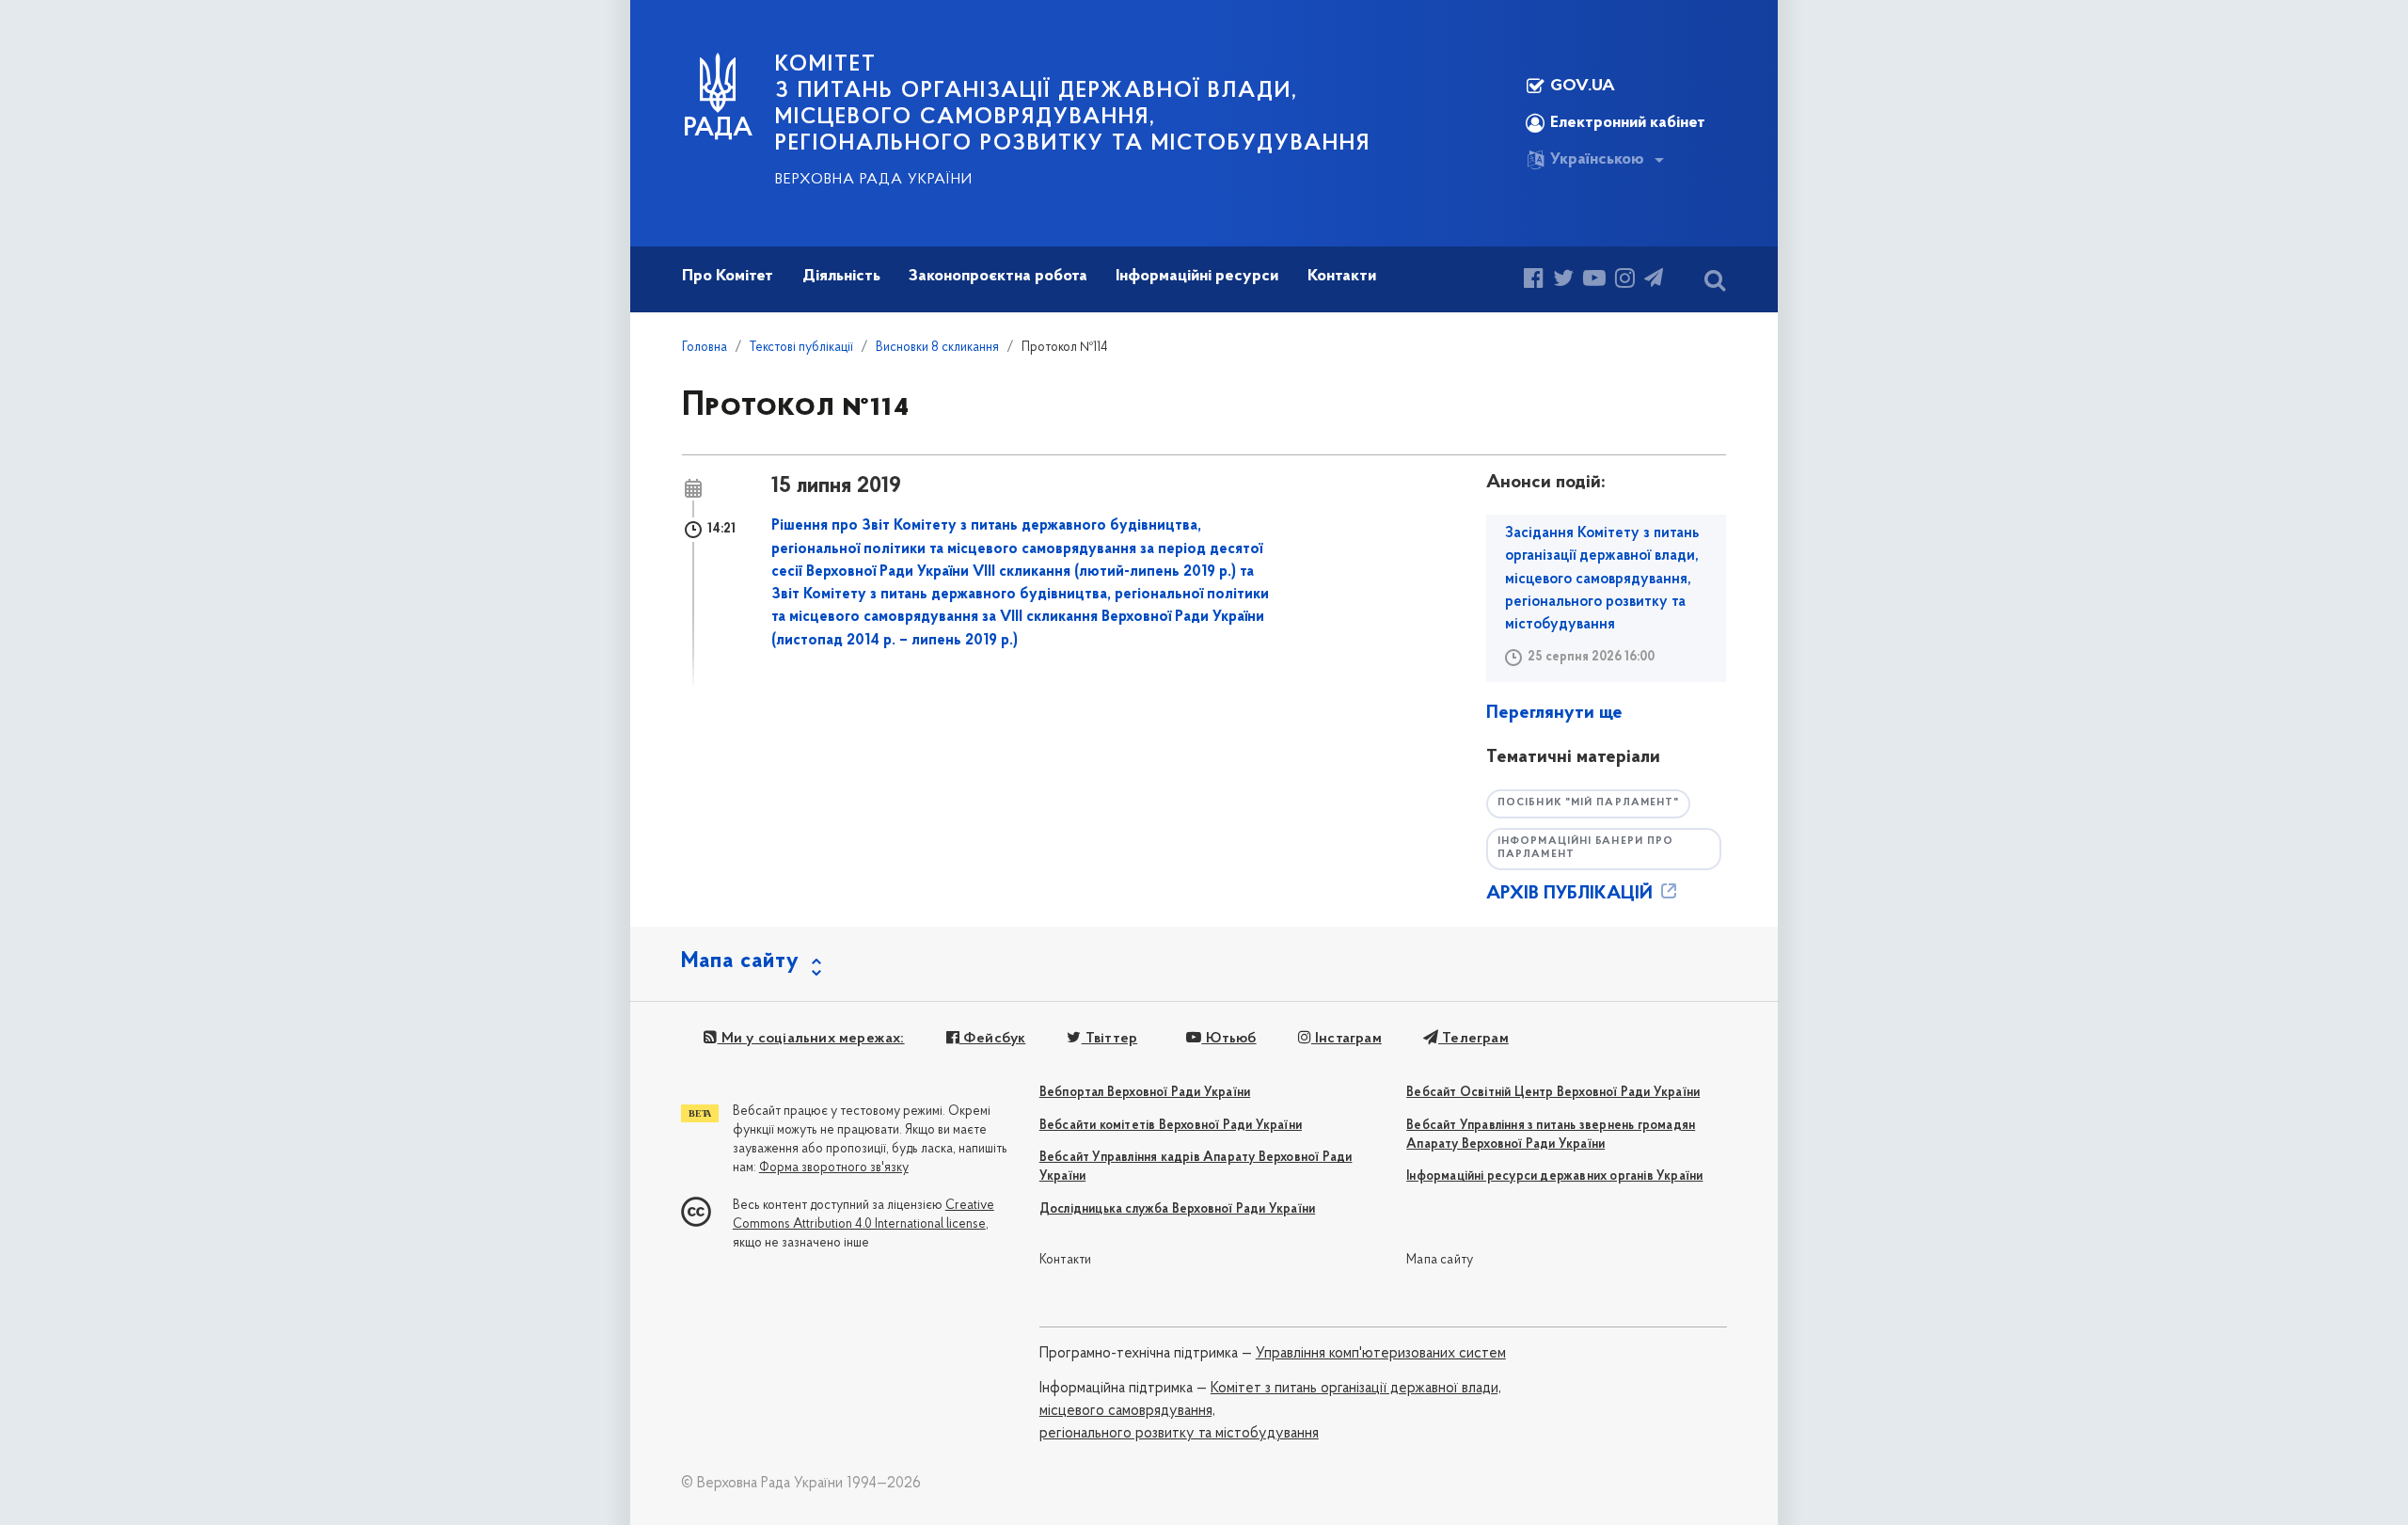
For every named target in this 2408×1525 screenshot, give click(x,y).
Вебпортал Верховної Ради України (1145, 1093)
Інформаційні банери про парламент (1585, 849)
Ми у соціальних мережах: (811, 1039)
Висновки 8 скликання (937, 348)
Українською (1597, 160)
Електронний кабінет (1628, 123)
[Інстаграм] (1625, 281)
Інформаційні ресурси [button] (1197, 277)
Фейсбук (993, 1039)
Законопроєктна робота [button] (998, 277)
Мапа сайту (1440, 1260)
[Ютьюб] (1594, 281)
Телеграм (1473, 1039)
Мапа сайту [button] (740, 961)
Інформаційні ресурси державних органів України (1554, 1176)
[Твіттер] (1563, 281)
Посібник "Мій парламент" (1588, 803)
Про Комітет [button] (728, 277)
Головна (705, 348)
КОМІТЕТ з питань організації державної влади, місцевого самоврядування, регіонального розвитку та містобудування (1073, 104)
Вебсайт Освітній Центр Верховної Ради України (1553, 1093)
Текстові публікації (801, 348)
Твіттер (1109, 1039)
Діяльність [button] (841, 277)
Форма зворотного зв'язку (834, 1168)
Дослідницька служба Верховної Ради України (1177, 1209)
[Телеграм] (1654, 281)
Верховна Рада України (874, 180)
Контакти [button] (1342, 277)
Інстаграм (1347, 1039)
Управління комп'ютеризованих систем (1381, 1354)
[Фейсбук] (1534, 281)
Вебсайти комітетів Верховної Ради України (1171, 1126)
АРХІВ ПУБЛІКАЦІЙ (1572, 894)
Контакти (1066, 1260)
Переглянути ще (1554, 713)
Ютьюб (1228, 1039)
